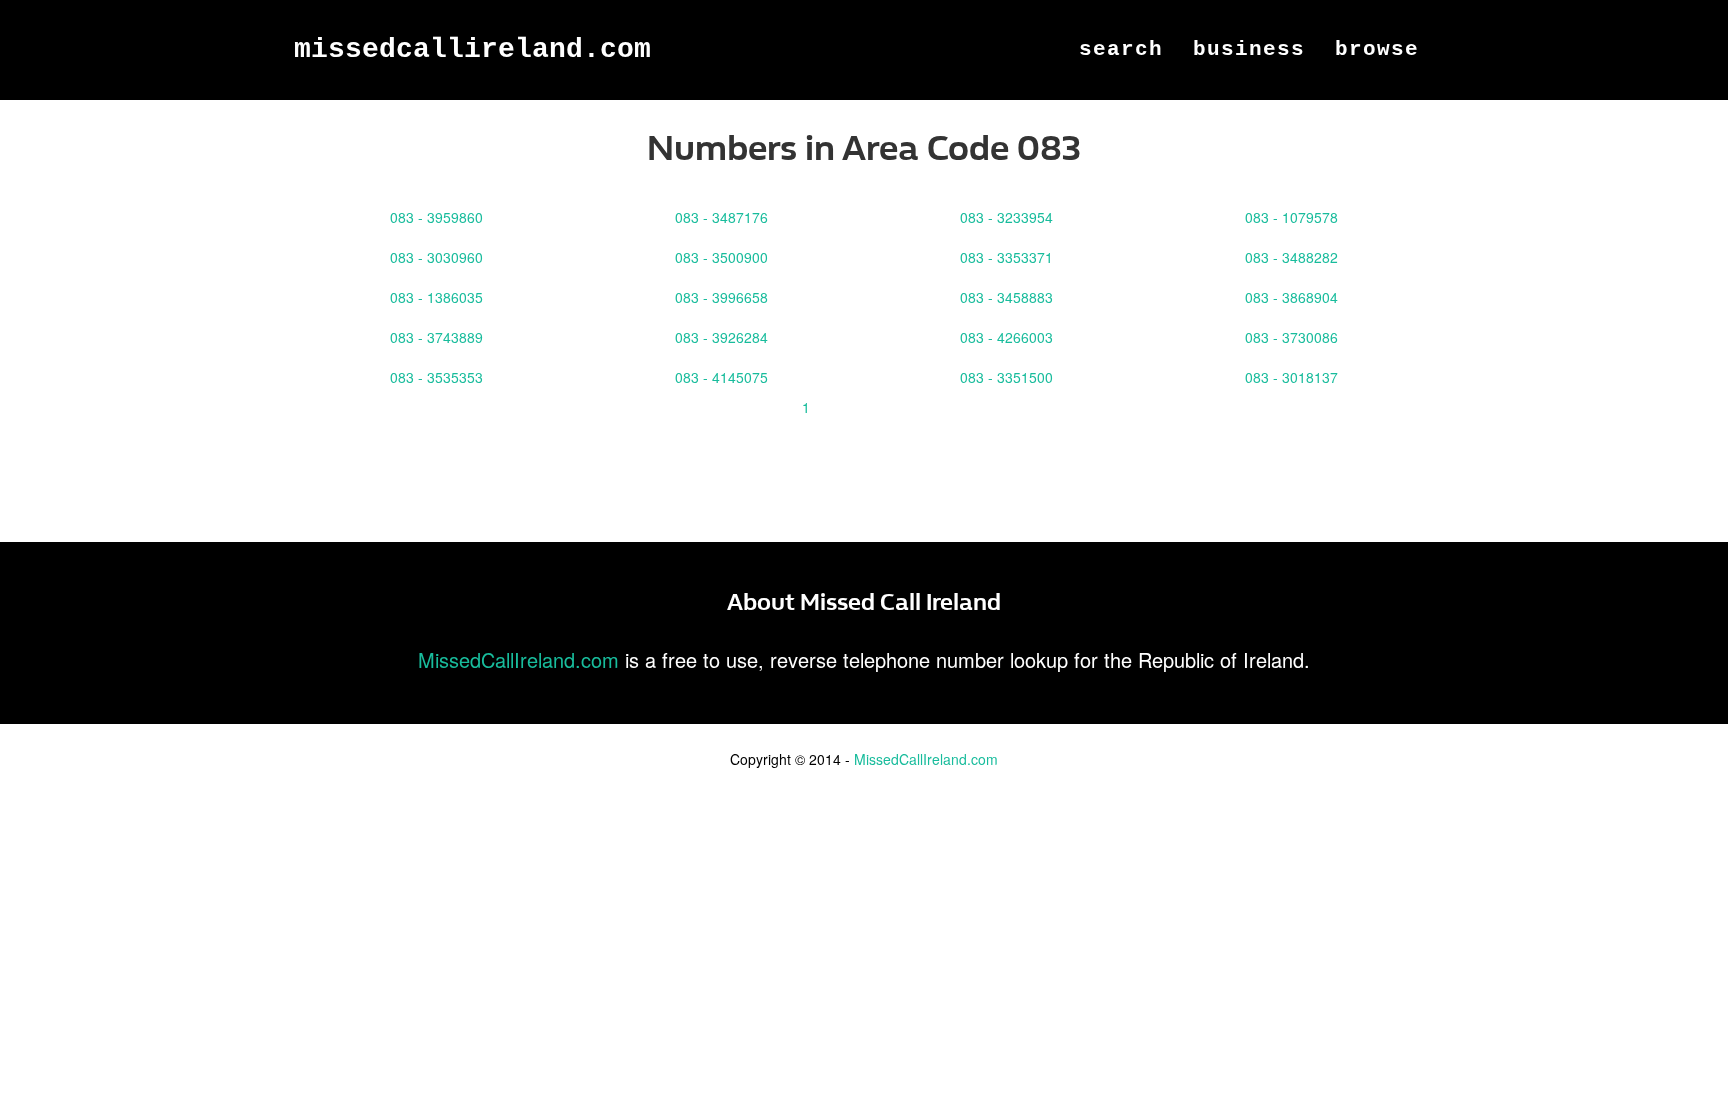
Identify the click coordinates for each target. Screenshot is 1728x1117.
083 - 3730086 (1291, 337)
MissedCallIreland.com (472, 49)
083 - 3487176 (721, 217)
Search (1121, 49)
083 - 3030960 (436, 257)
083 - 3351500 (1006, 377)
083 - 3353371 (1006, 257)
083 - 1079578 (1291, 217)
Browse (1377, 49)
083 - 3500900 (721, 257)
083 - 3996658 (721, 297)
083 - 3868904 (1291, 297)
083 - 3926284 (721, 337)
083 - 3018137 (1291, 377)
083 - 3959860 (436, 217)
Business (1249, 49)
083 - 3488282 (1291, 257)
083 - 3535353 (436, 377)
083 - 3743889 (436, 337)
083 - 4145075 (721, 377)
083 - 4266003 (1006, 337)
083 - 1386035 (436, 297)
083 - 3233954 (1006, 217)
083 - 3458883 (1006, 297)
